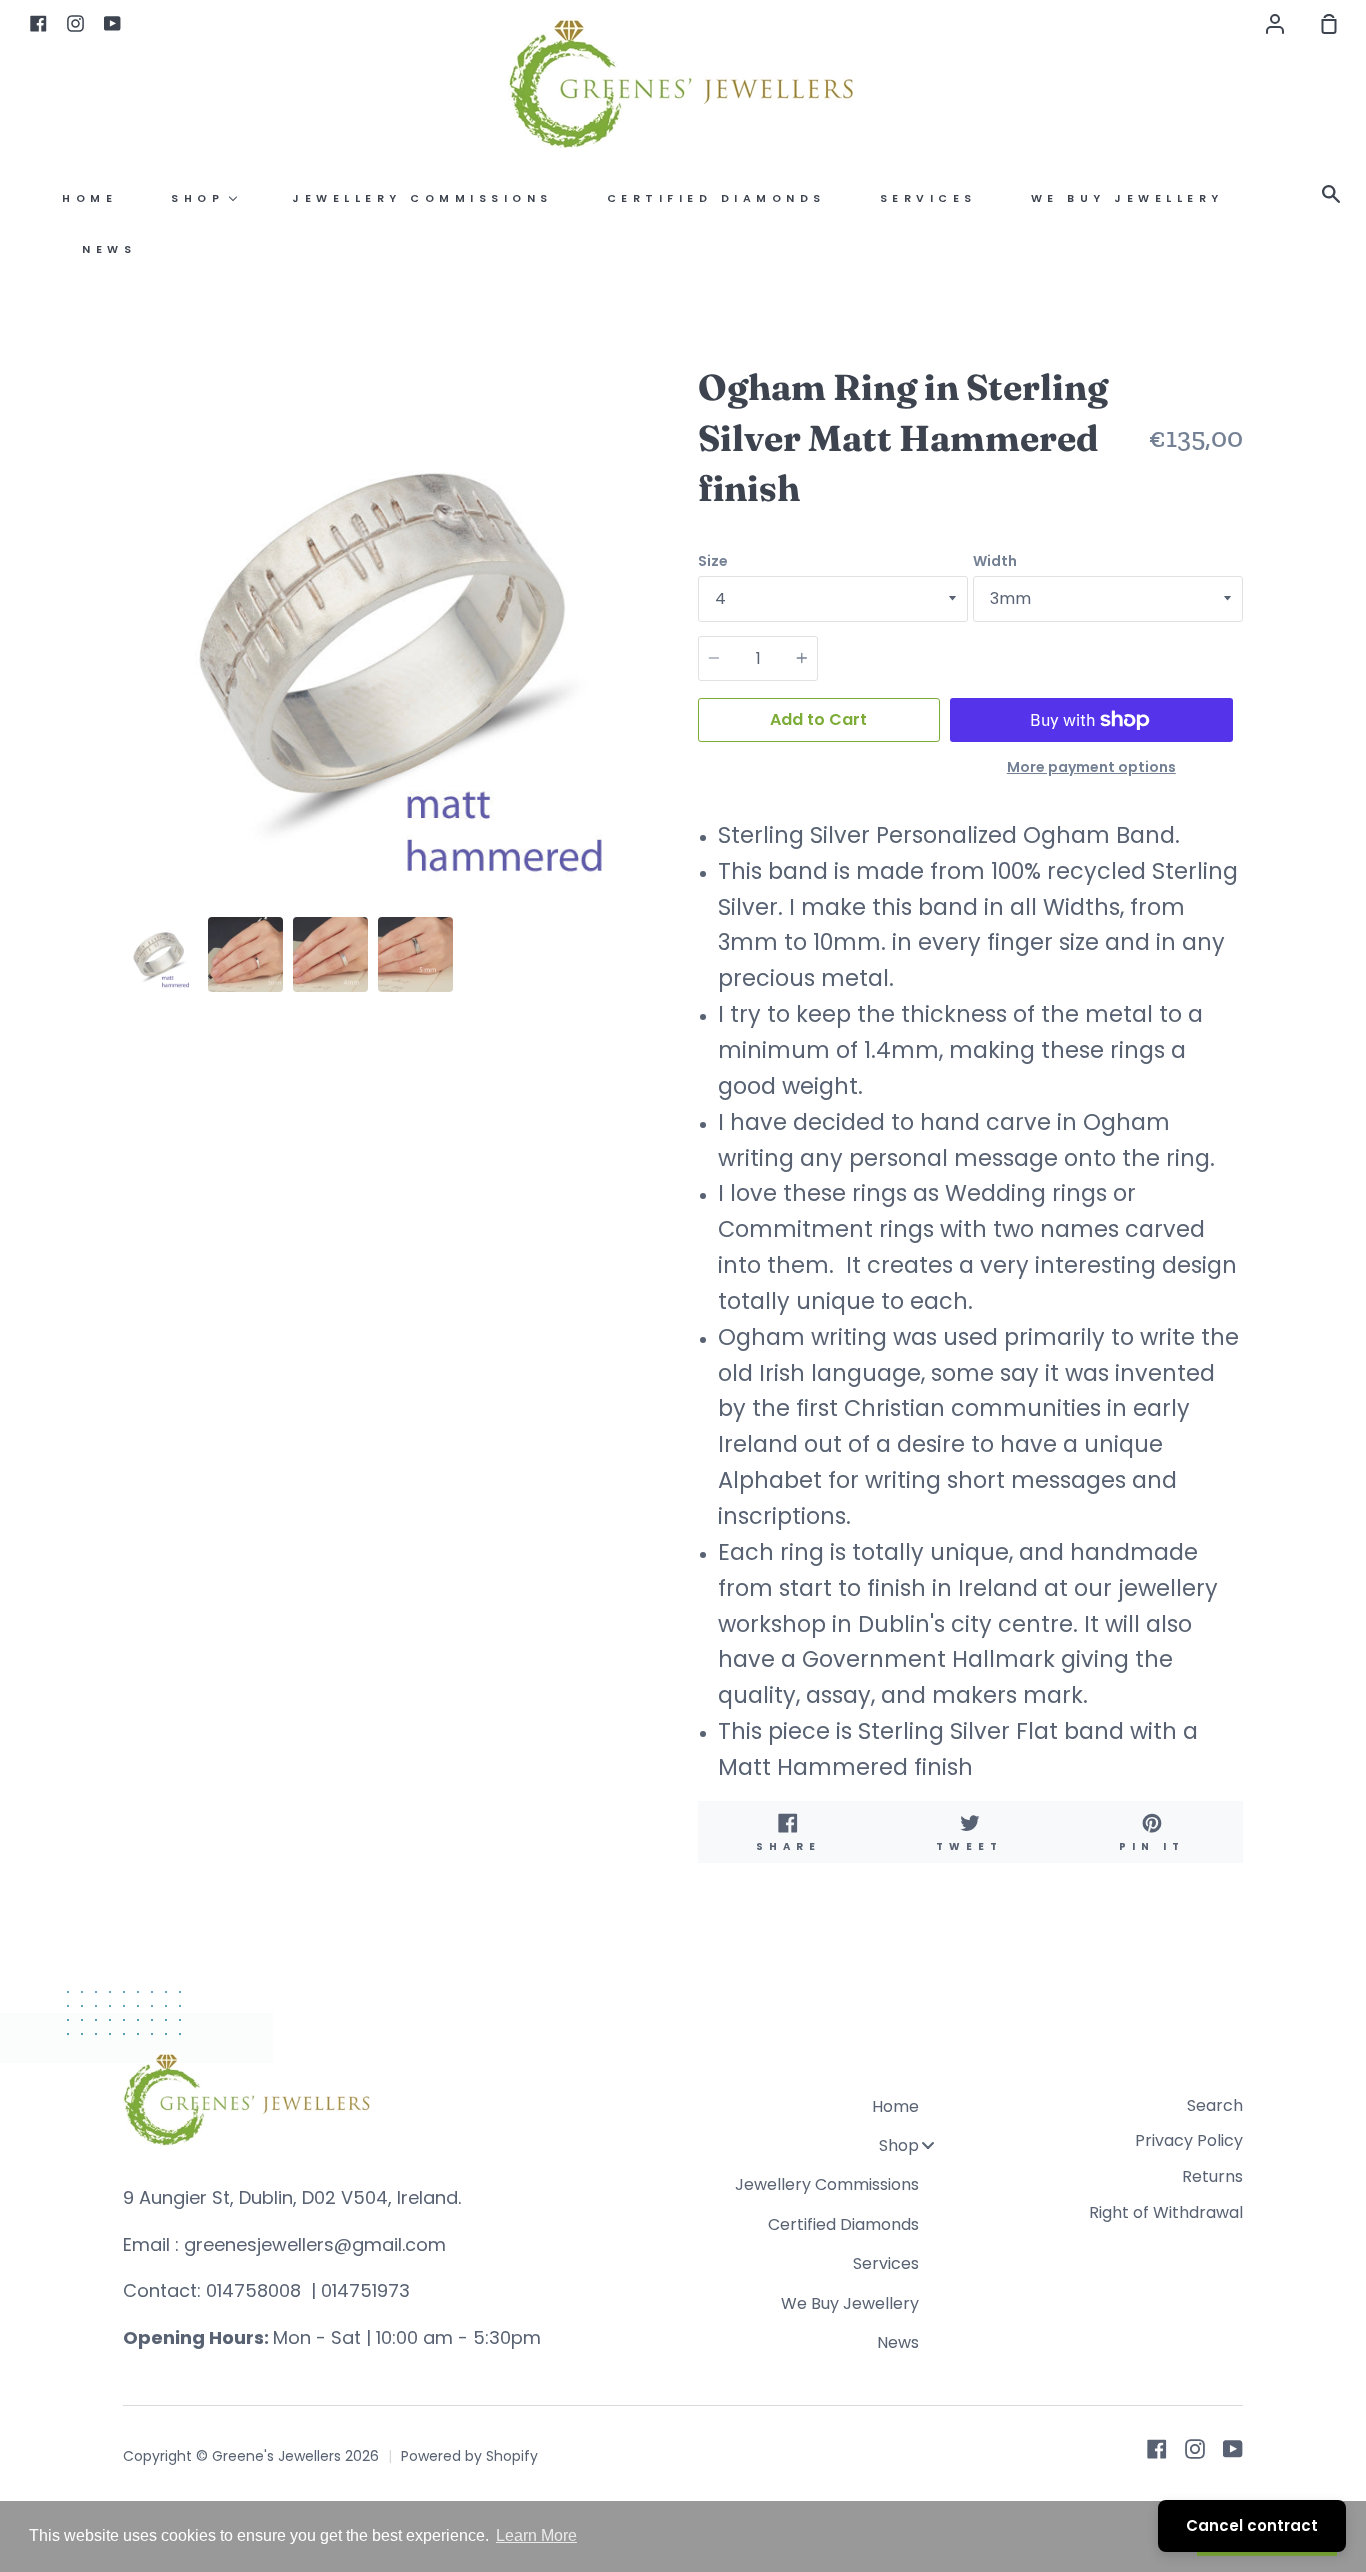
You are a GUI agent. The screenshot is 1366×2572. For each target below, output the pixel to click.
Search (1215, 2105)
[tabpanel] (395, 634)
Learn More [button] (536, 2535)
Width (995, 561)
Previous (129, 783)
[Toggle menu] (928, 2145)
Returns (1212, 2176)
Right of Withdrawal (1166, 2212)
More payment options (1091, 767)
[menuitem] (89, 198)
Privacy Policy (1189, 2140)
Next (662, 783)
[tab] (160, 954)
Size (713, 561)
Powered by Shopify (469, 2456)
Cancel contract (1252, 2525)
